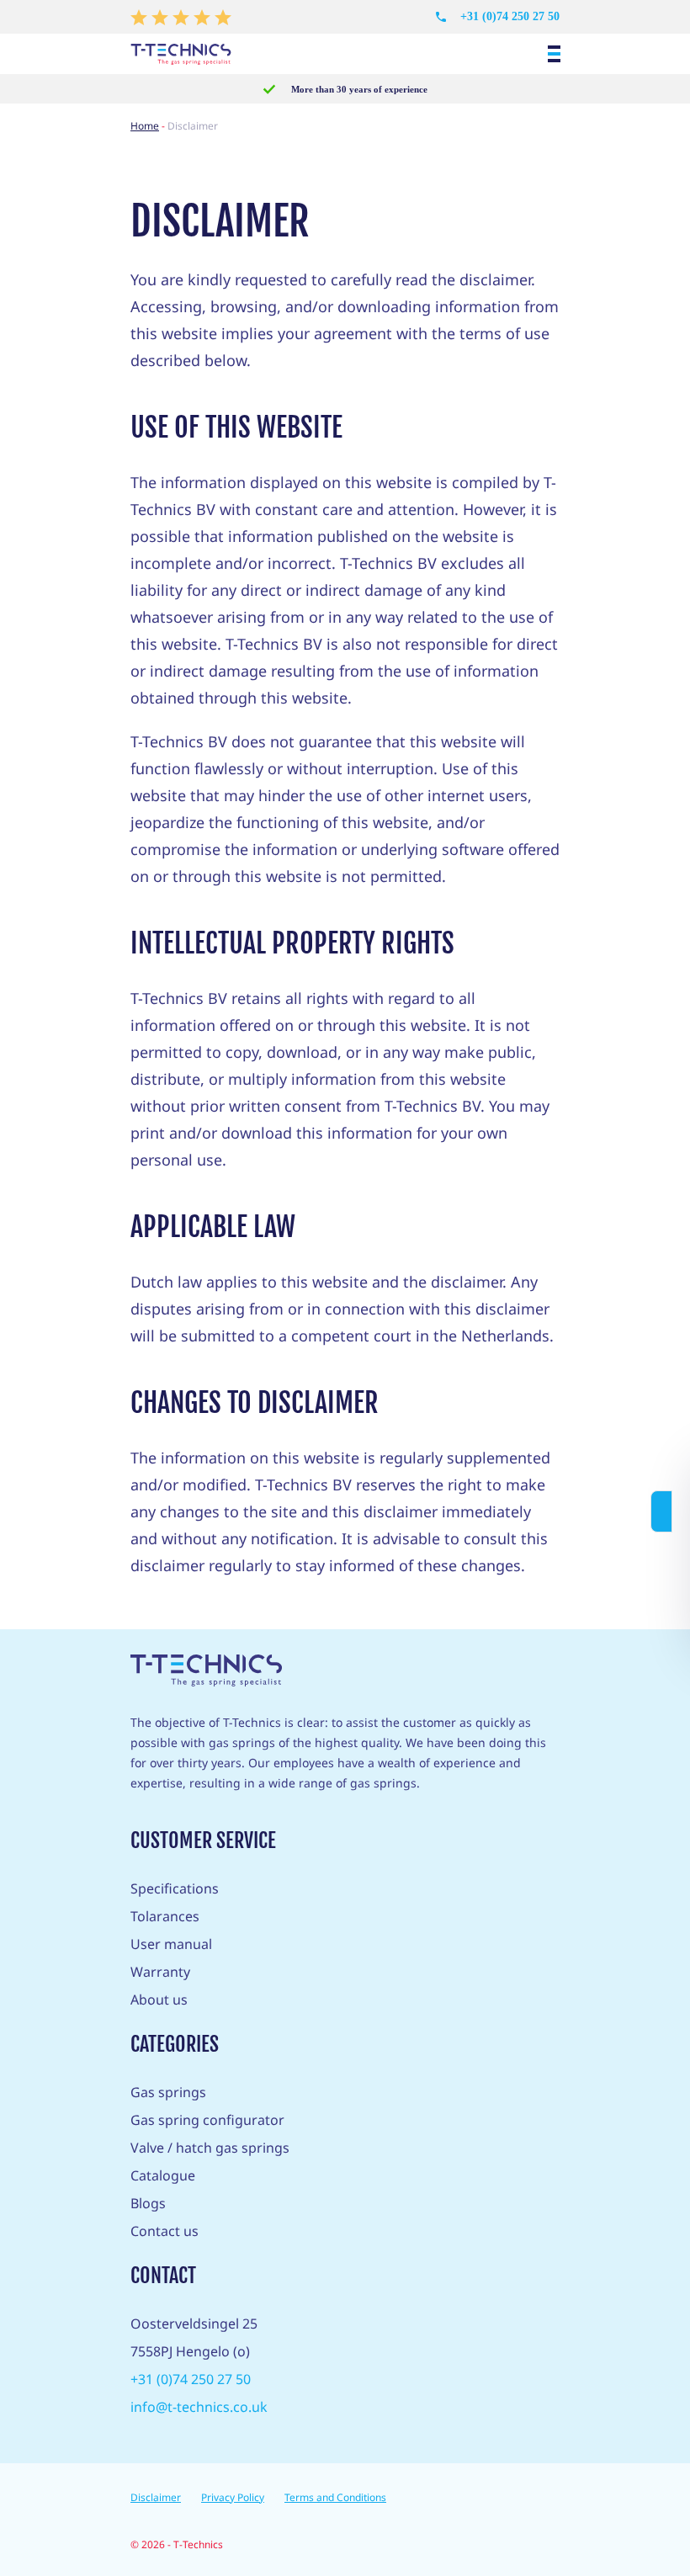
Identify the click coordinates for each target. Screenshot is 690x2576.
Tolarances (165, 1916)
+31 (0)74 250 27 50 (510, 16)
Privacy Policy (233, 2497)
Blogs (148, 2203)
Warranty (160, 1972)
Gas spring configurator (207, 2120)
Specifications (175, 1888)
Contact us (165, 2231)
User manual (171, 1944)
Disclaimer (156, 2497)
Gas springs (168, 2092)
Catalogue (163, 2175)
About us (159, 2000)
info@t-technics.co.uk (199, 2407)
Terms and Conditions (335, 2497)
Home (145, 126)
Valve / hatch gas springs (210, 2148)
